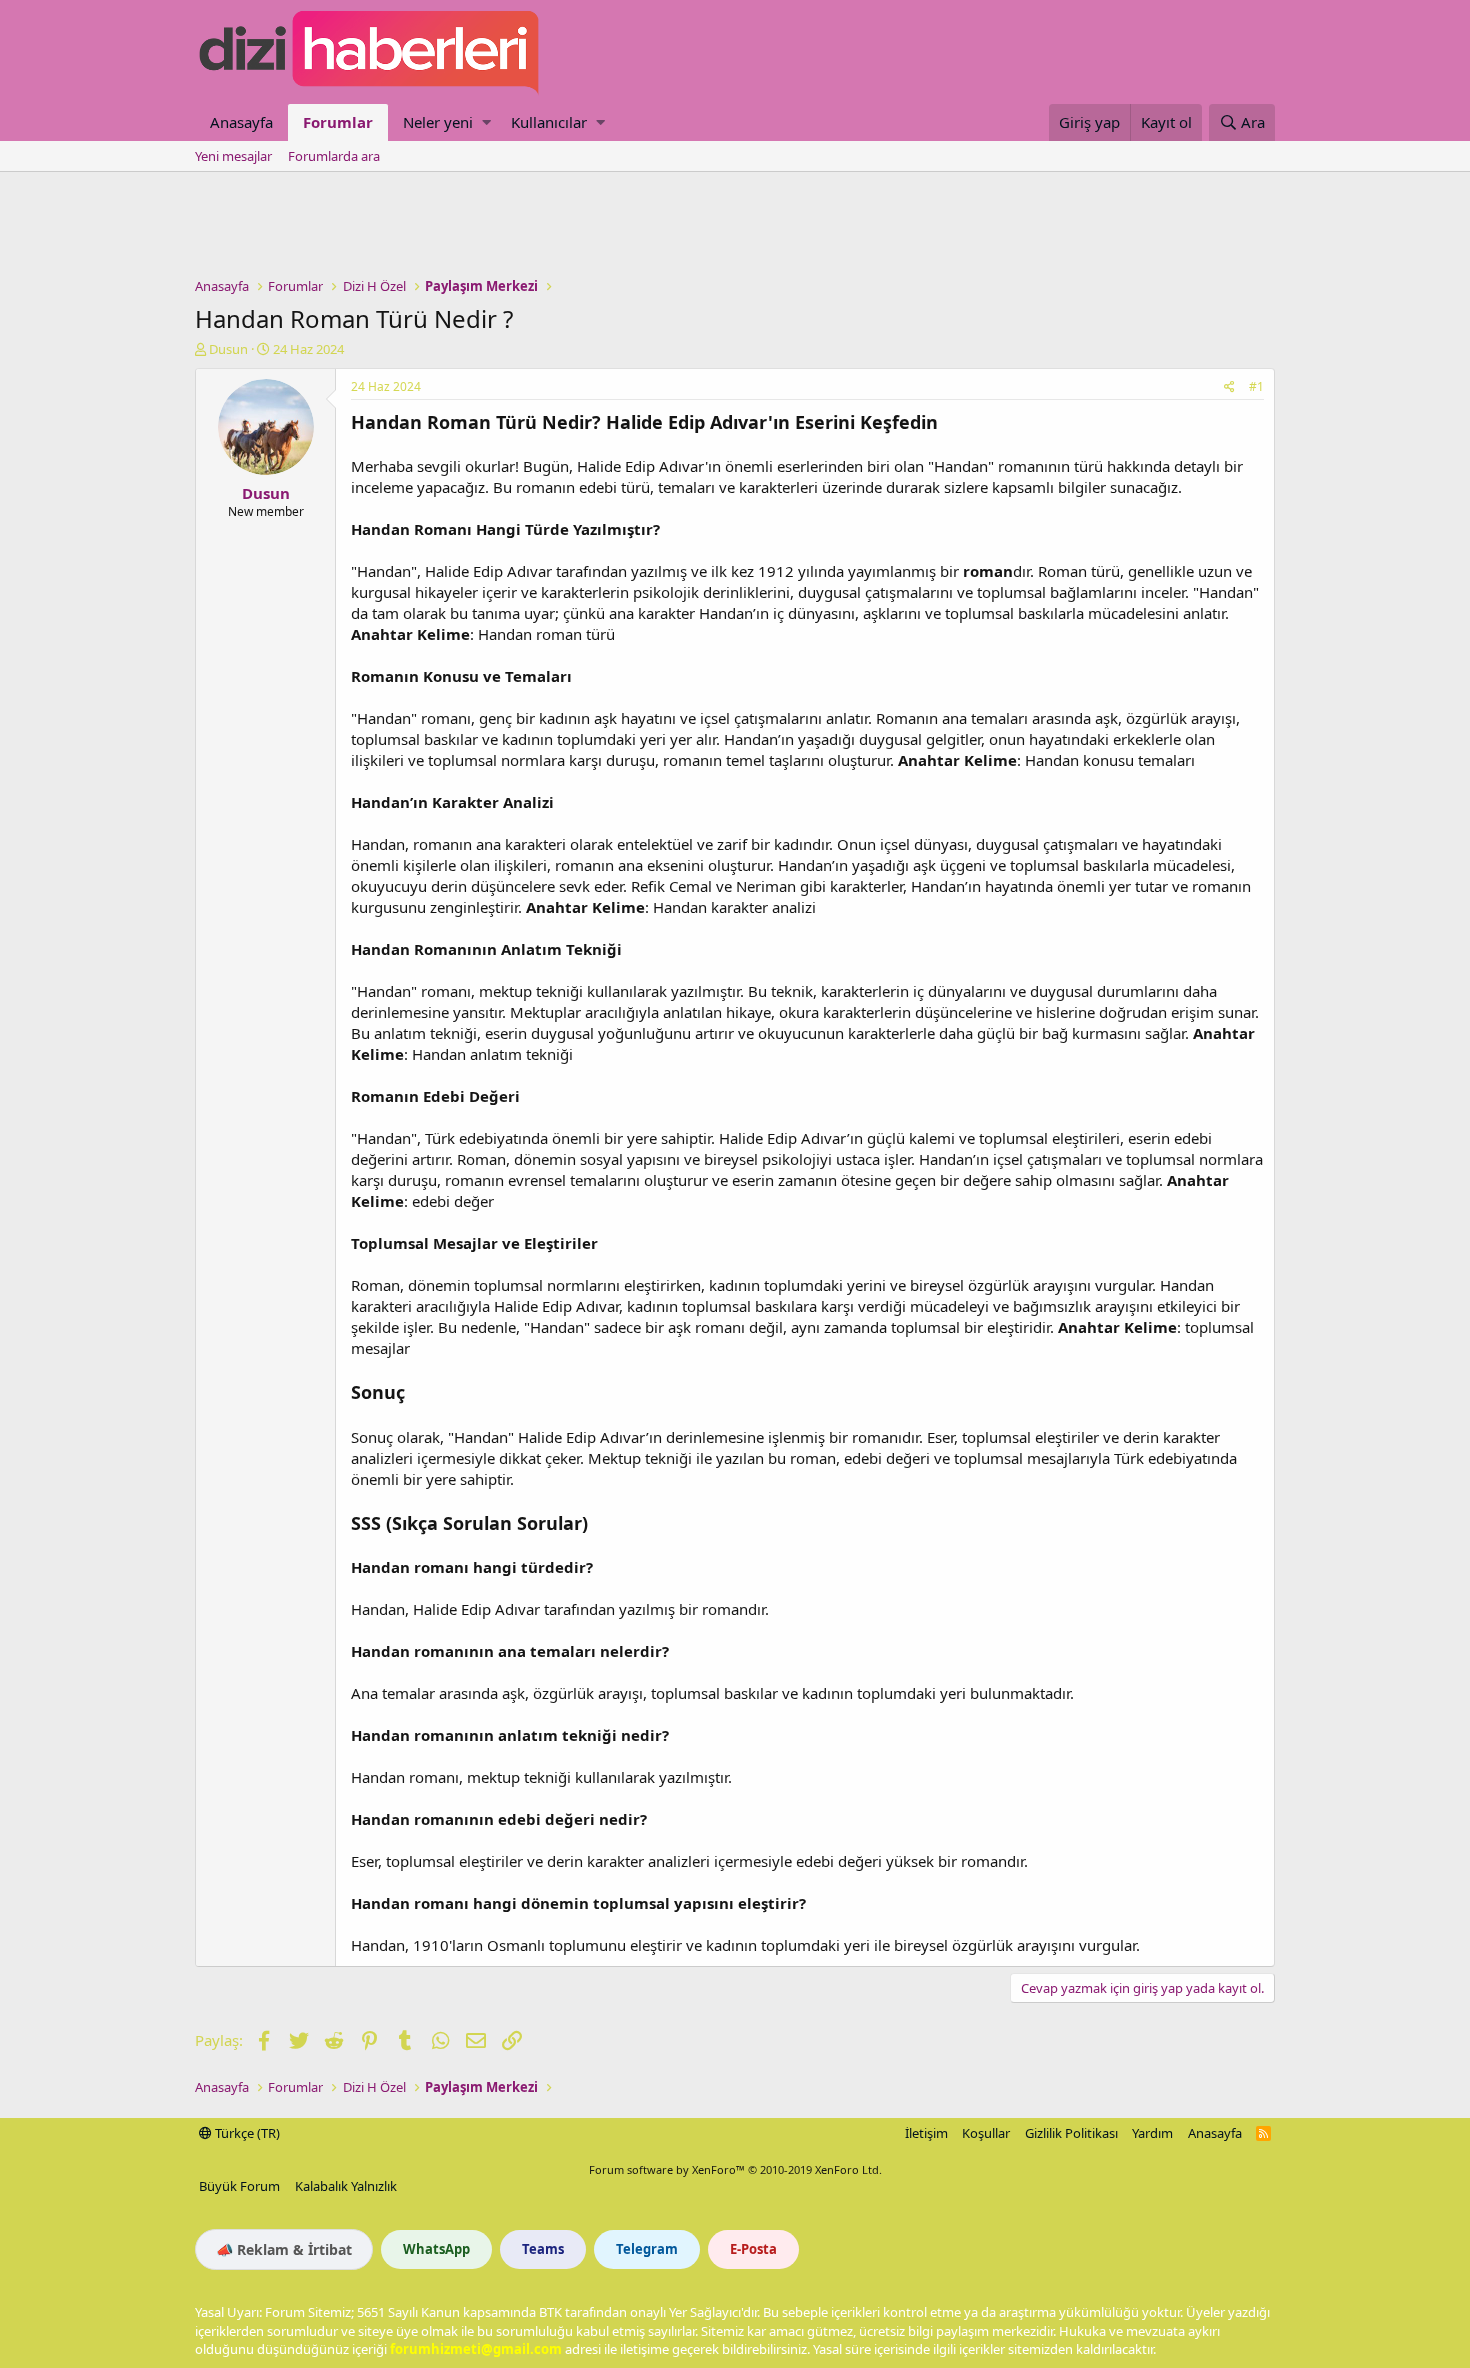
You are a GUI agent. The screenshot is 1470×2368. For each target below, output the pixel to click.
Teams (543, 2249)
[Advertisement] (735, 227)
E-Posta (753, 2249)
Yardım (1152, 2133)
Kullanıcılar (549, 122)
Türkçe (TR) (246, 2133)
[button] (486, 122)
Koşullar (986, 2133)
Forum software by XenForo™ (735, 2169)
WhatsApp (436, 2249)
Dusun (228, 349)
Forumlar (338, 122)
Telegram (647, 2249)
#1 (1256, 386)
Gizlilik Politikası (1071, 2133)
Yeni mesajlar (233, 156)
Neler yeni (438, 122)
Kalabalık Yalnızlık (346, 2186)
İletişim (926, 2133)
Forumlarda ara (334, 156)
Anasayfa (241, 122)
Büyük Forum (239, 2186)
